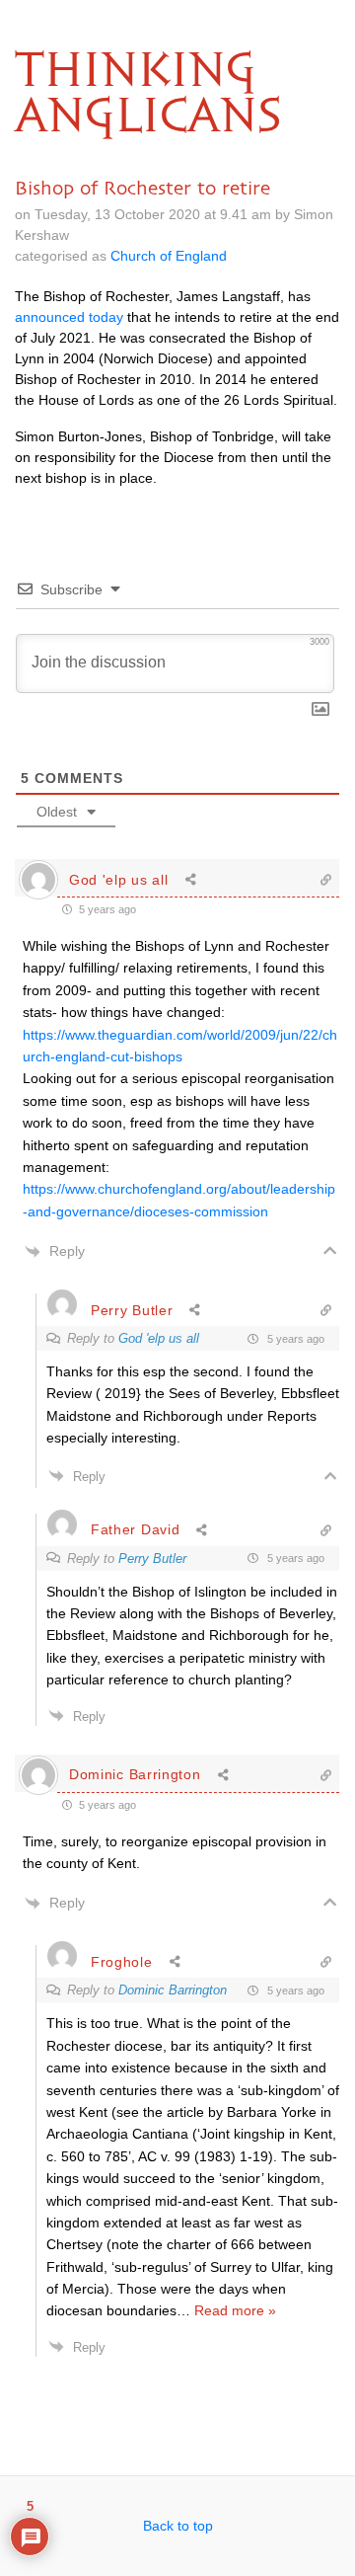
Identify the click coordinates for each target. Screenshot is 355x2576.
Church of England (169, 256)
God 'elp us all (159, 1338)
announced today (69, 317)
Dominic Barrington (173, 1990)
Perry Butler (152, 1559)
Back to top (178, 2526)
